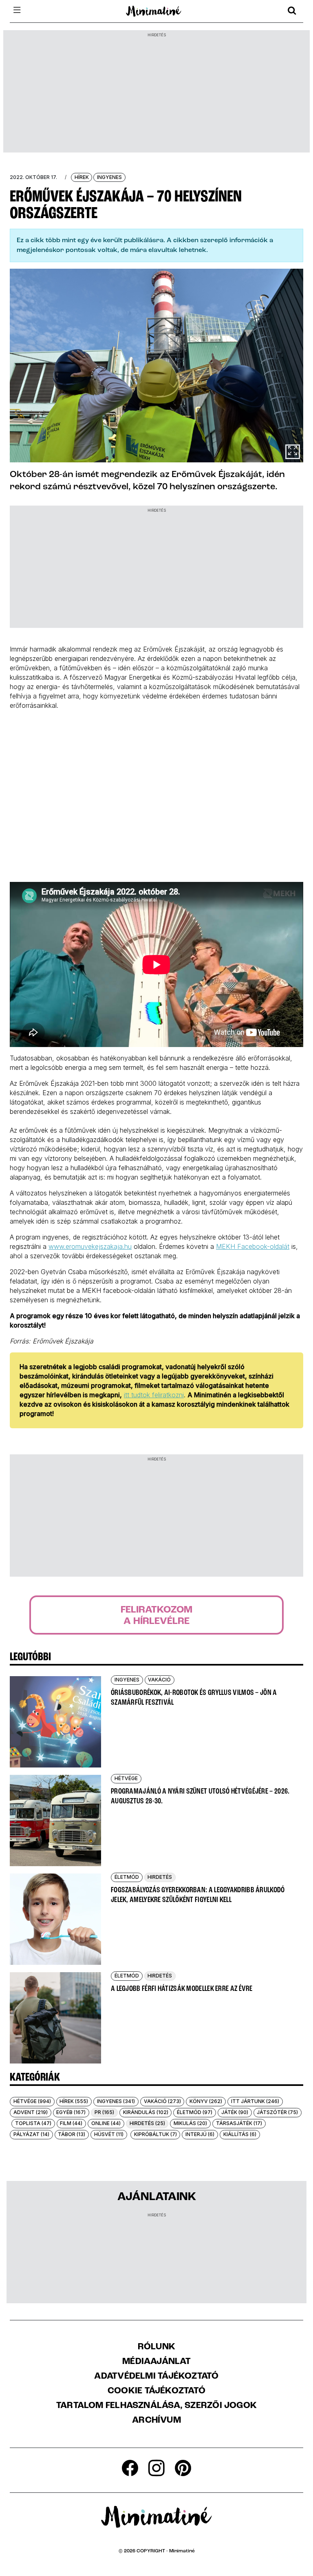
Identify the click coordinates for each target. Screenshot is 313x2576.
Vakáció (159, 1680)
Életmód (127, 1877)
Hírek (82, 177)
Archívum (156, 2421)
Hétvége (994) (32, 2101)
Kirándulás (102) (146, 2112)
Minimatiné (182, 2551)
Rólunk (156, 2347)
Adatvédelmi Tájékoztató (156, 2377)
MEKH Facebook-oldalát (253, 1246)
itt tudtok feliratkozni (154, 1395)
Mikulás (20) (190, 2123)
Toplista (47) (33, 2123)
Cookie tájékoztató (156, 2391)
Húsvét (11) (109, 2134)
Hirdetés (160, 1877)
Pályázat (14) (31, 2134)
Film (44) (71, 2123)
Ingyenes (109, 177)
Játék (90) (235, 2112)
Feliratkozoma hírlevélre (156, 1616)
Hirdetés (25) (147, 2123)
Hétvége (126, 1778)
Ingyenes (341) (116, 2101)
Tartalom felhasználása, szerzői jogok (156, 2406)
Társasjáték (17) (239, 2123)
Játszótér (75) (277, 2112)
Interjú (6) (200, 2134)
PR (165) (104, 2112)
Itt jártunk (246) (255, 2101)
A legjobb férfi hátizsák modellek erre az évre (182, 1989)
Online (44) (106, 2123)
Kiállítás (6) (240, 2134)
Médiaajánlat (156, 2362)
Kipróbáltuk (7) (155, 2134)
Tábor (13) (72, 2134)
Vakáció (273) (162, 2101)
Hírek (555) (74, 2101)
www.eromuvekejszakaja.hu (90, 1246)
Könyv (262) (206, 2101)
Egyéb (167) (71, 2112)
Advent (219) (31, 2112)
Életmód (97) (195, 2112)
